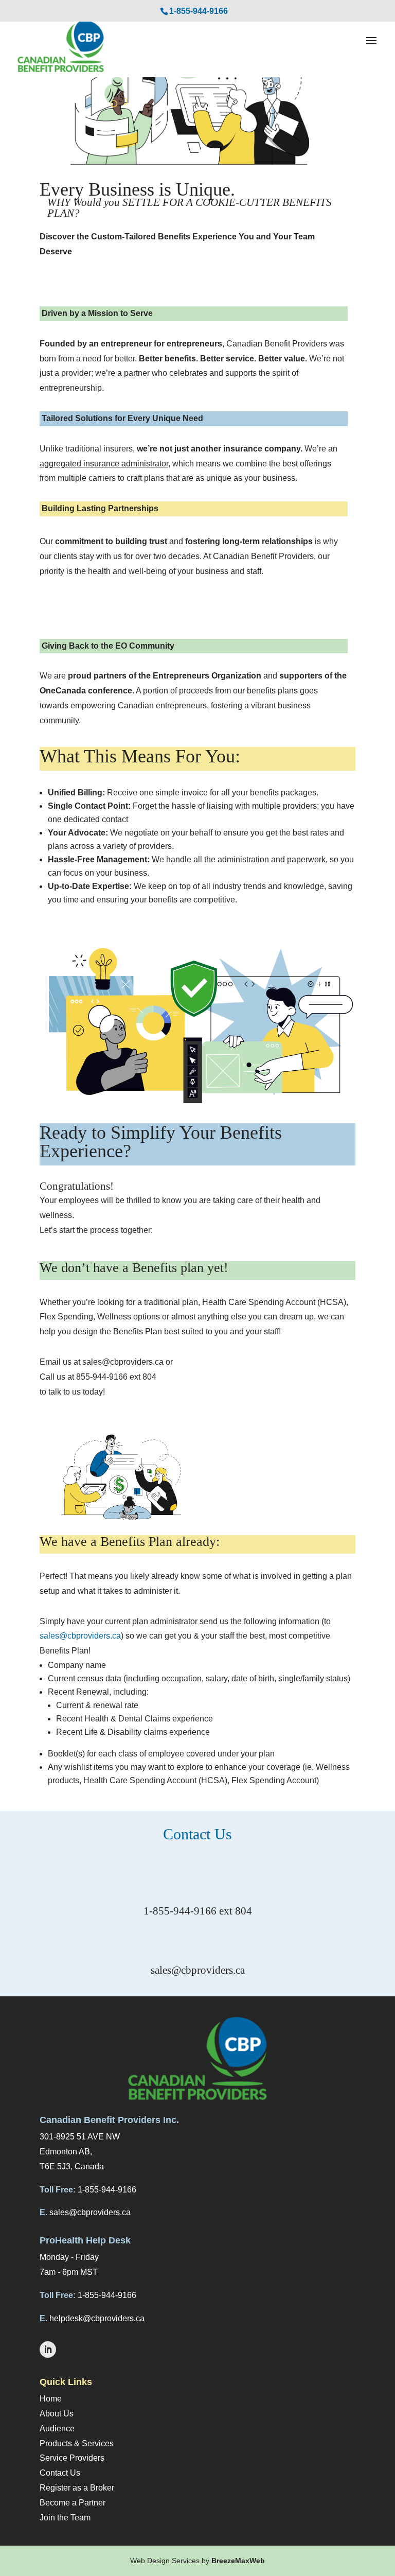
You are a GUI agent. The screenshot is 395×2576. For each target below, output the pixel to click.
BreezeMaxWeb (238, 2561)
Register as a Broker (77, 2488)
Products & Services (77, 2443)
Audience (57, 2429)
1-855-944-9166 (199, 11)
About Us (57, 2414)
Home (51, 2399)
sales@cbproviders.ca (80, 1636)
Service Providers (72, 2458)
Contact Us (60, 2473)
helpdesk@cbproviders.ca (97, 2318)
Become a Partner (73, 2503)
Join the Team (65, 2518)
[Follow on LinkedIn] (48, 2349)
